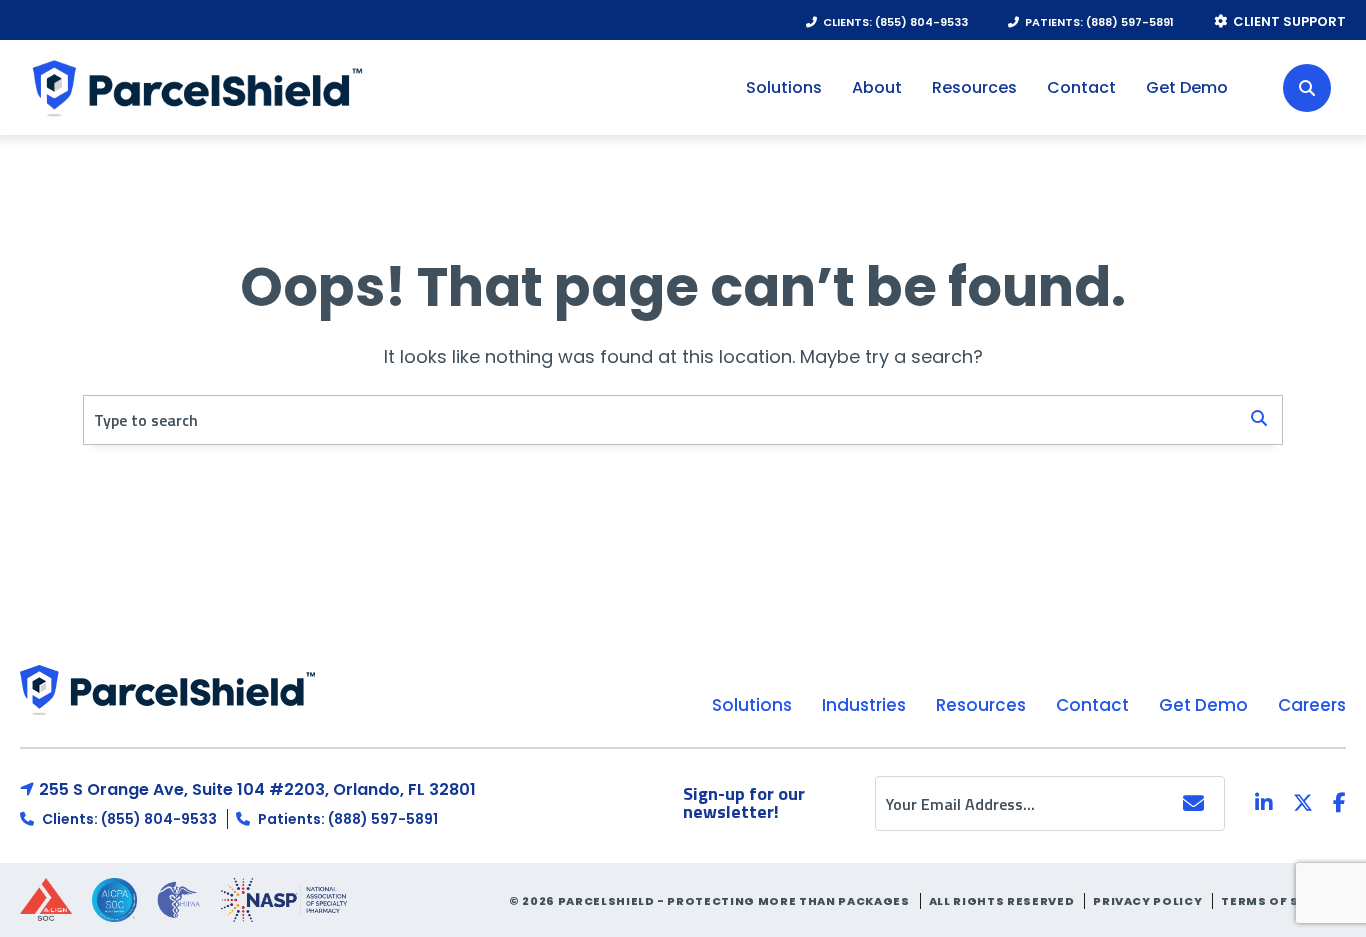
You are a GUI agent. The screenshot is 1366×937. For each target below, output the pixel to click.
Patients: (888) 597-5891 (346, 819)
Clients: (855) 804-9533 (128, 819)
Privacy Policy (1147, 901)
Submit (1192, 803)
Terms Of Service (1283, 901)
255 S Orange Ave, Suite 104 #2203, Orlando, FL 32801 (257, 789)
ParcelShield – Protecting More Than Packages (194, 88)
